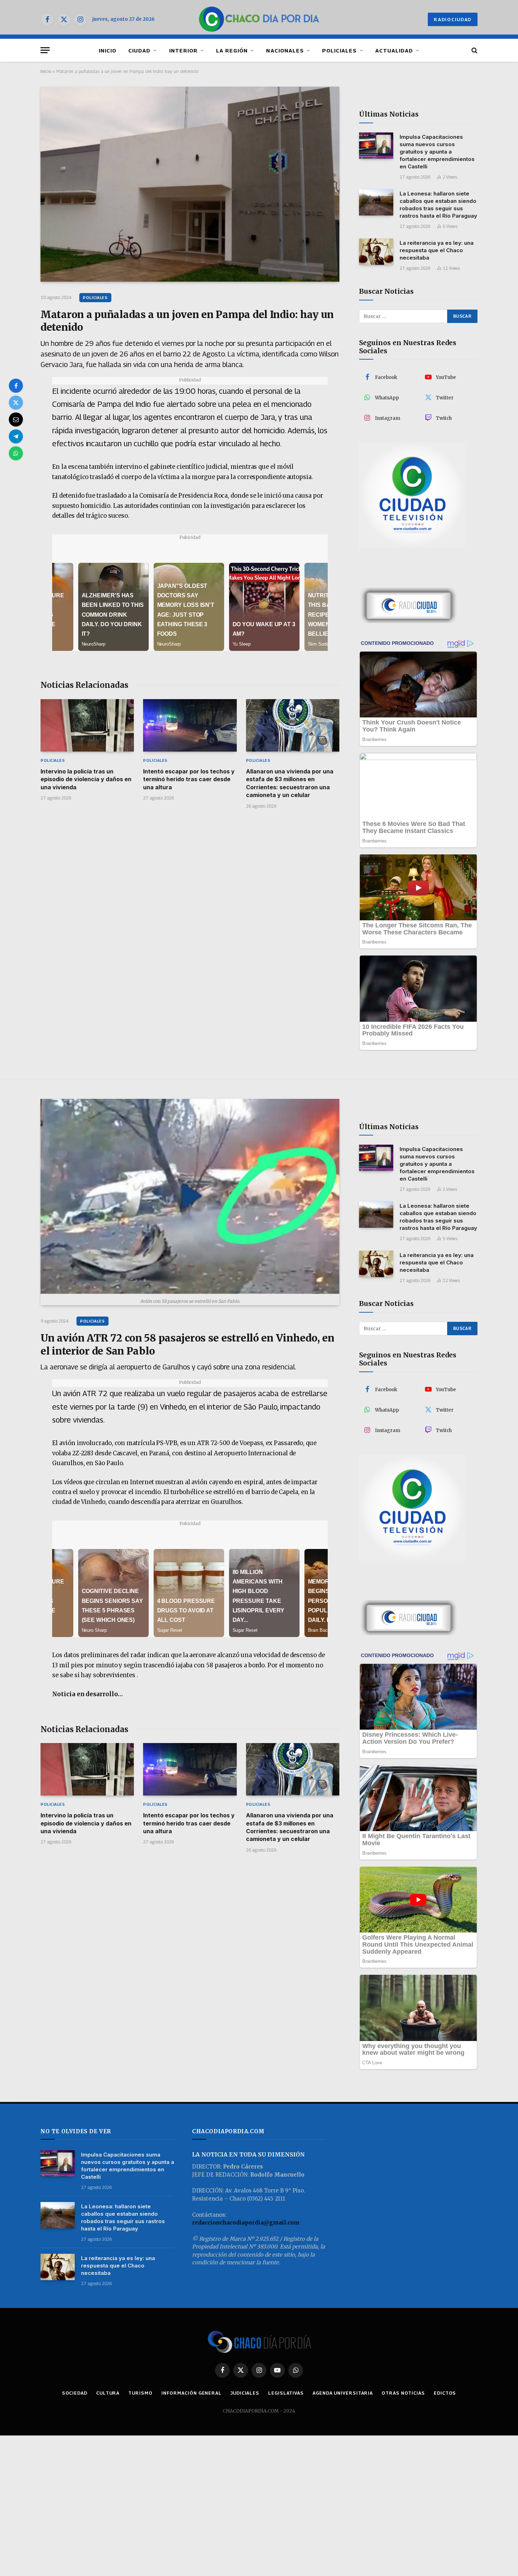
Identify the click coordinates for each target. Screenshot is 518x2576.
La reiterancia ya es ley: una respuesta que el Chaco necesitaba (437, 250)
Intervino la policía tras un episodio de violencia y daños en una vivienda (86, 779)
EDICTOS (445, 2393)
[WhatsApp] (16, 453)
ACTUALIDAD (394, 50)
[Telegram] (16, 436)
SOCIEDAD (75, 2393)
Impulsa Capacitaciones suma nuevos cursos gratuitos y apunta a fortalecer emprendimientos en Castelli (437, 152)
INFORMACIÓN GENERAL (192, 2393)
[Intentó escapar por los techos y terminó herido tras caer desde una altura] (190, 725)
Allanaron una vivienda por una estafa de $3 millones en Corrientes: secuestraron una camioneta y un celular (290, 783)
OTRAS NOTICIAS (403, 2393)
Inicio (46, 71)
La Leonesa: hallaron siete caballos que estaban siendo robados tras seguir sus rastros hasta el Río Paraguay (438, 205)
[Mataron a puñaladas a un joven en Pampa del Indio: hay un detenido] (190, 184)
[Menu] (45, 50)
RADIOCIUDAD (453, 19)
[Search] (474, 50)
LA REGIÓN (232, 50)
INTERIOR (183, 50)
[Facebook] (16, 386)
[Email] (16, 419)
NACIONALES (285, 50)
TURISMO (140, 2393)
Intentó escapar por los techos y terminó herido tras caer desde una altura (189, 779)
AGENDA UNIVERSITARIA (343, 2393)
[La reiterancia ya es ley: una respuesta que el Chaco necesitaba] (376, 252)
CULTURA (108, 2393)
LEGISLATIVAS (286, 2393)
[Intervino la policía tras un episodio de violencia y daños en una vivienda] (87, 725)
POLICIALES (340, 50)
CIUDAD (139, 50)
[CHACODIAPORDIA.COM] (259, 19)
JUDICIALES (245, 2393)
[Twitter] (16, 403)
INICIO (107, 50)
